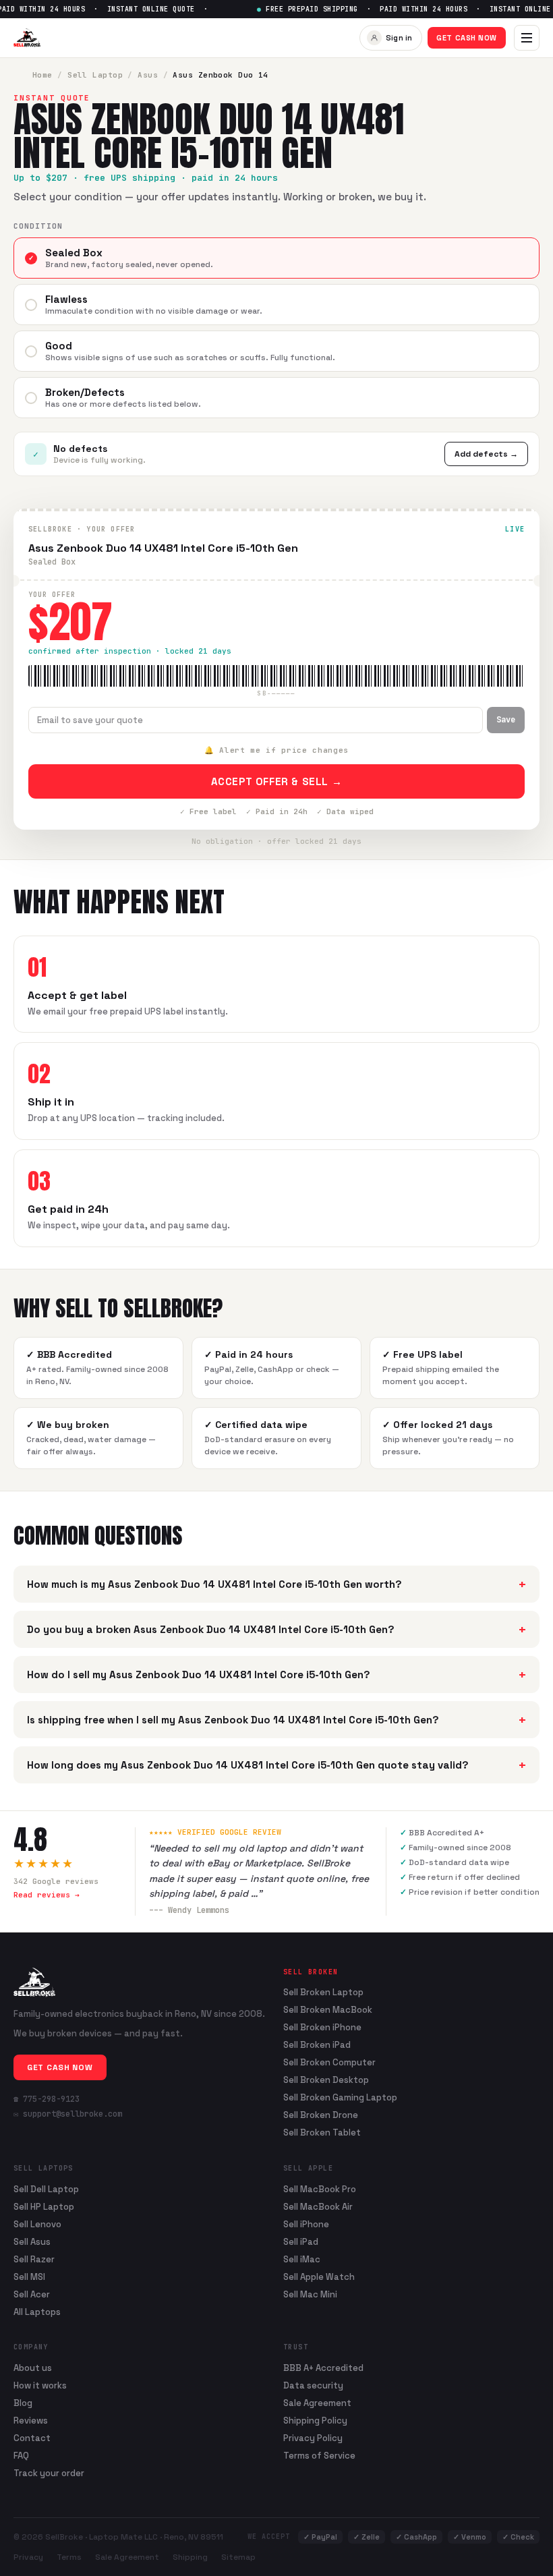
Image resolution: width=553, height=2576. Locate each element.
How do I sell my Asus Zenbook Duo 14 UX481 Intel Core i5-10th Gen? (276, 1675)
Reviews (31, 2421)
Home (42, 75)
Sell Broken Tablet (322, 2133)
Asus (148, 75)
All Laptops (37, 2312)
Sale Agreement (317, 2403)
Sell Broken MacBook (328, 2010)
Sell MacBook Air (318, 2207)
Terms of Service (319, 2456)
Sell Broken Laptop (323, 1993)
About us (33, 2368)
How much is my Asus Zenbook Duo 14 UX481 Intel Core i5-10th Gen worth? (276, 1584)
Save (506, 720)
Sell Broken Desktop (326, 2080)
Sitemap (238, 2557)
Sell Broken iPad (317, 2045)
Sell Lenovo (37, 2224)
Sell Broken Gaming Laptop (340, 2098)
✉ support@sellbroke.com (68, 2114)
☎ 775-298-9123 (47, 2099)
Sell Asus (32, 2242)
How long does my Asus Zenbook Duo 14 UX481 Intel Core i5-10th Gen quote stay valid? (276, 1765)
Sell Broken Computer (329, 2063)
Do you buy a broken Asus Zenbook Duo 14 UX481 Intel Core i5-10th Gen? (276, 1629)
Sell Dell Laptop (46, 2189)
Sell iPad (301, 2242)
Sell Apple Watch (319, 2277)
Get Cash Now (467, 38)
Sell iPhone (306, 2224)
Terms (69, 2557)
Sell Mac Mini (310, 2294)
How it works (40, 2385)
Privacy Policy (313, 2438)
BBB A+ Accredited (323, 2368)
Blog (23, 2403)
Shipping (190, 2557)
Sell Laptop (95, 75)
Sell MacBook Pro (320, 2189)
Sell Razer (34, 2259)
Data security (313, 2385)
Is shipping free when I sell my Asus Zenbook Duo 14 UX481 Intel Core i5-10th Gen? (276, 1720)
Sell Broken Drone (321, 2115)
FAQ (21, 2456)
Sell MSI (29, 2277)
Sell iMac (302, 2259)
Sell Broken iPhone (322, 2028)
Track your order (49, 2473)
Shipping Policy (315, 2421)
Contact (32, 2438)
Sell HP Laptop (44, 2207)
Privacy (28, 2557)
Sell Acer (32, 2294)
